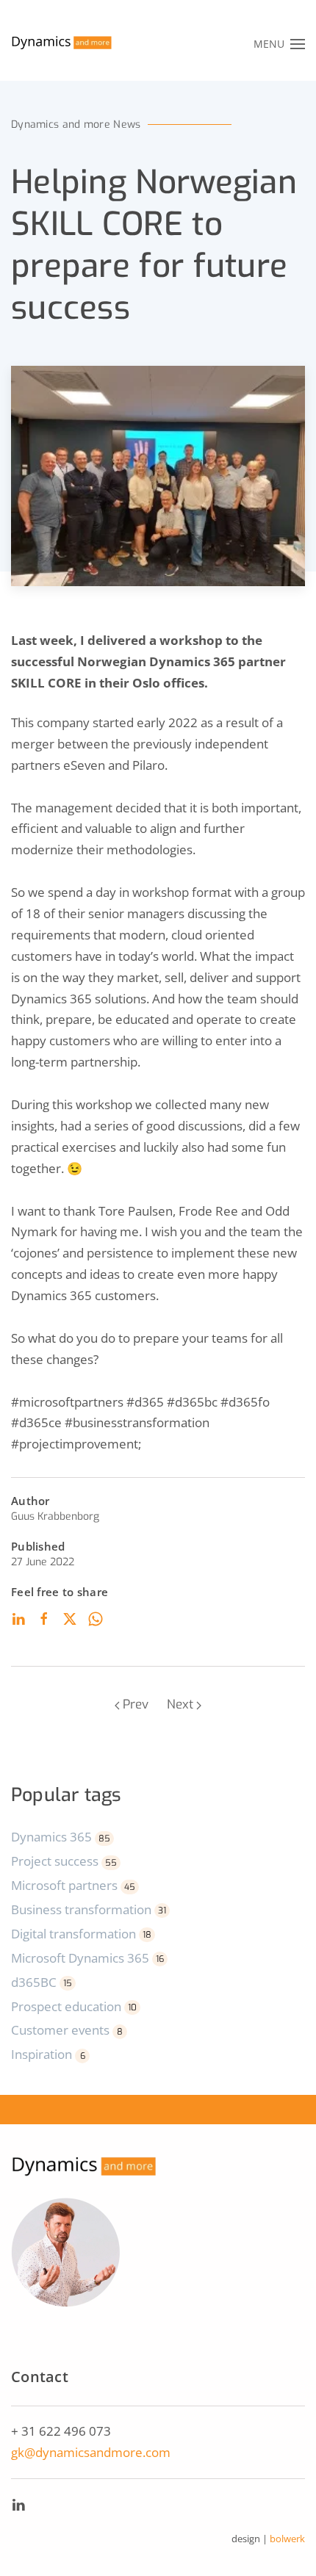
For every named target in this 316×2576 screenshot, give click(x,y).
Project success (64, 1861)
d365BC (42, 1982)
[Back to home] (62, 44)
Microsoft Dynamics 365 (87, 1958)
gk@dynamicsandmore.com (91, 2452)
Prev (136, 1704)
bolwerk (287, 2539)
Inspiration (48, 2054)
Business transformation (89, 1909)
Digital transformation (81, 1934)
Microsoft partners (73, 1885)
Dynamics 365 (61, 1837)
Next (180, 1704)
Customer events (67, 2030)
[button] (280, 44)
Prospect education (74, 2006)
